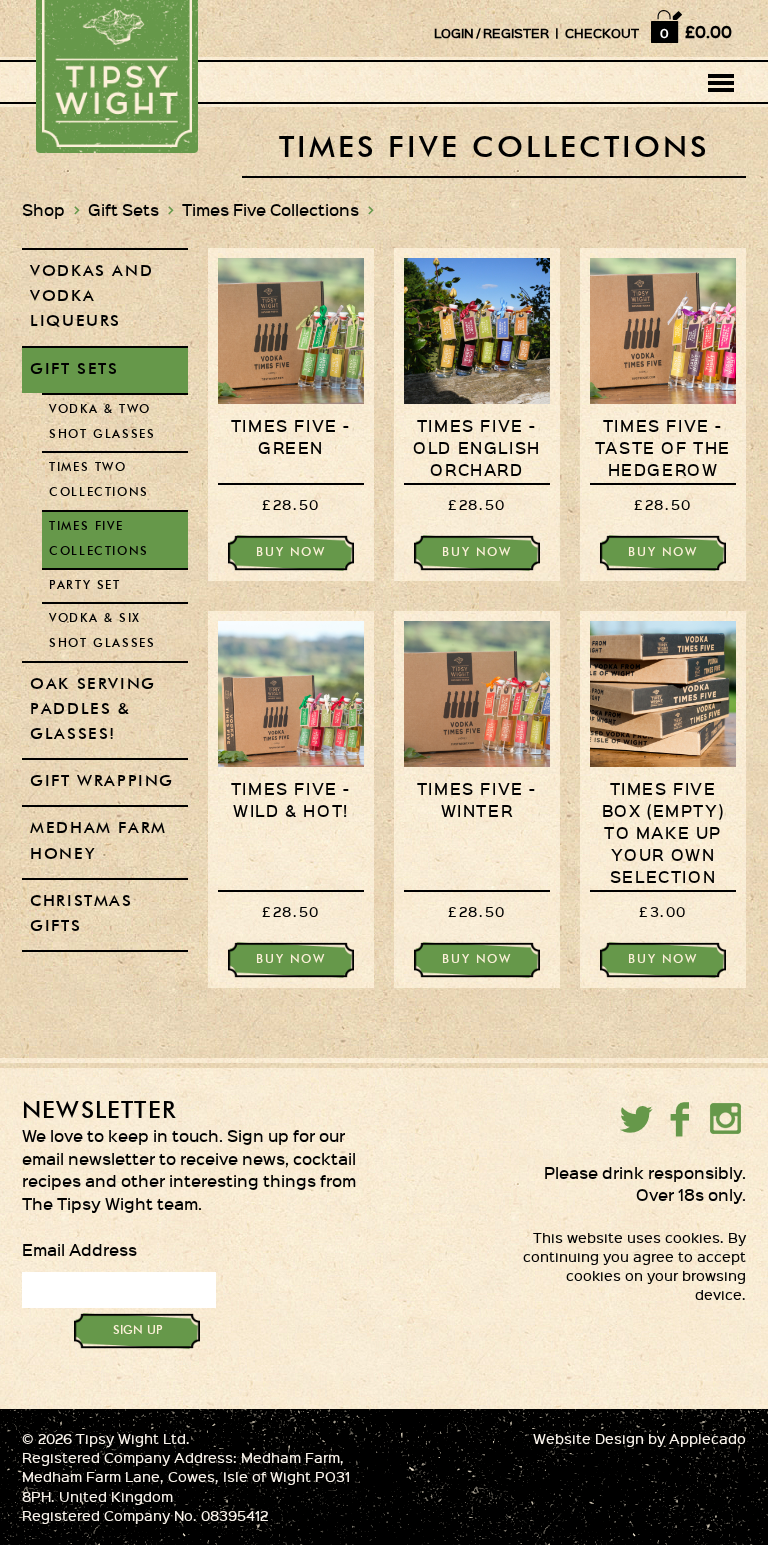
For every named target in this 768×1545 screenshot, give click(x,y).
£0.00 (708, 31)
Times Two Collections (99, 480)
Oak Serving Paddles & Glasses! (93, 710)
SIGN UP (137, 1331)
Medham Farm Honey (98, 841)
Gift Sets (123, 209)
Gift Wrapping (102, 782)
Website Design (588, 1438)
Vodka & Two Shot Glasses (102, 422)
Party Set (84, 586)
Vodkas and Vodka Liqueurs (91, 297)
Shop (43, 209)
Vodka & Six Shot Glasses (102, 631)
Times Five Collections (270, 209)
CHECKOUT (602, 32)
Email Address (79, 1249)
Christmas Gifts (81, 914)
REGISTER (516, 32)
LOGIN (454, 32)
